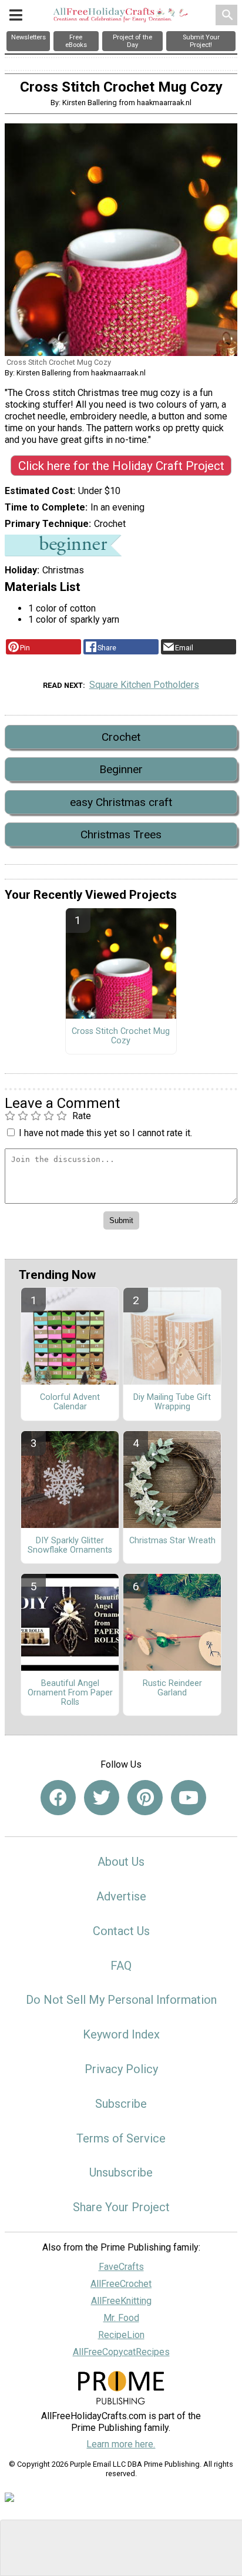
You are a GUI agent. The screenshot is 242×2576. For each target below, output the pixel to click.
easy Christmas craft (121, 802)
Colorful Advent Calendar (70, 1402)
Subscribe (121, 2104)
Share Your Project (121, 2207)
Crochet (121, 737)
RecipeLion (121, 2335)
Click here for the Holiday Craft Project (121, 466)
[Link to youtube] (189, 1798)
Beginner (121, 769)
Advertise (121, 1896)
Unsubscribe (121, 2172)
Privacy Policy (121, 2069)
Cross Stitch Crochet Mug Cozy (121, 1036)
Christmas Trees (121, 834)
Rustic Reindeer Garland (172, 1688)
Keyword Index (121, 2034)
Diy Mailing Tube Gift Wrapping (172, 1402)
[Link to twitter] (102, 1798)
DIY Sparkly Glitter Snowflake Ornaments (70, 1546)
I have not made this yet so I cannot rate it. (105, 1133)
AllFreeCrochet (121, 2284)
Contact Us (121, 1931)
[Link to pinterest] (145, 1798)
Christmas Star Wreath (172, 1541)
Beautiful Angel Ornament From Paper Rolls (70, 1693)
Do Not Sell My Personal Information (121, 2000)
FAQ (121, 1966)
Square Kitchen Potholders (144, 685)
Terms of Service (121, 2138)
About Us (121, 1862)
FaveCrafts (121, 2267)
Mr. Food (121, 2318)
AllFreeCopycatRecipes (121, 2352)
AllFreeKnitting (121, 2301)
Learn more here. (121, 2444)
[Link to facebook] (58, 1798)
